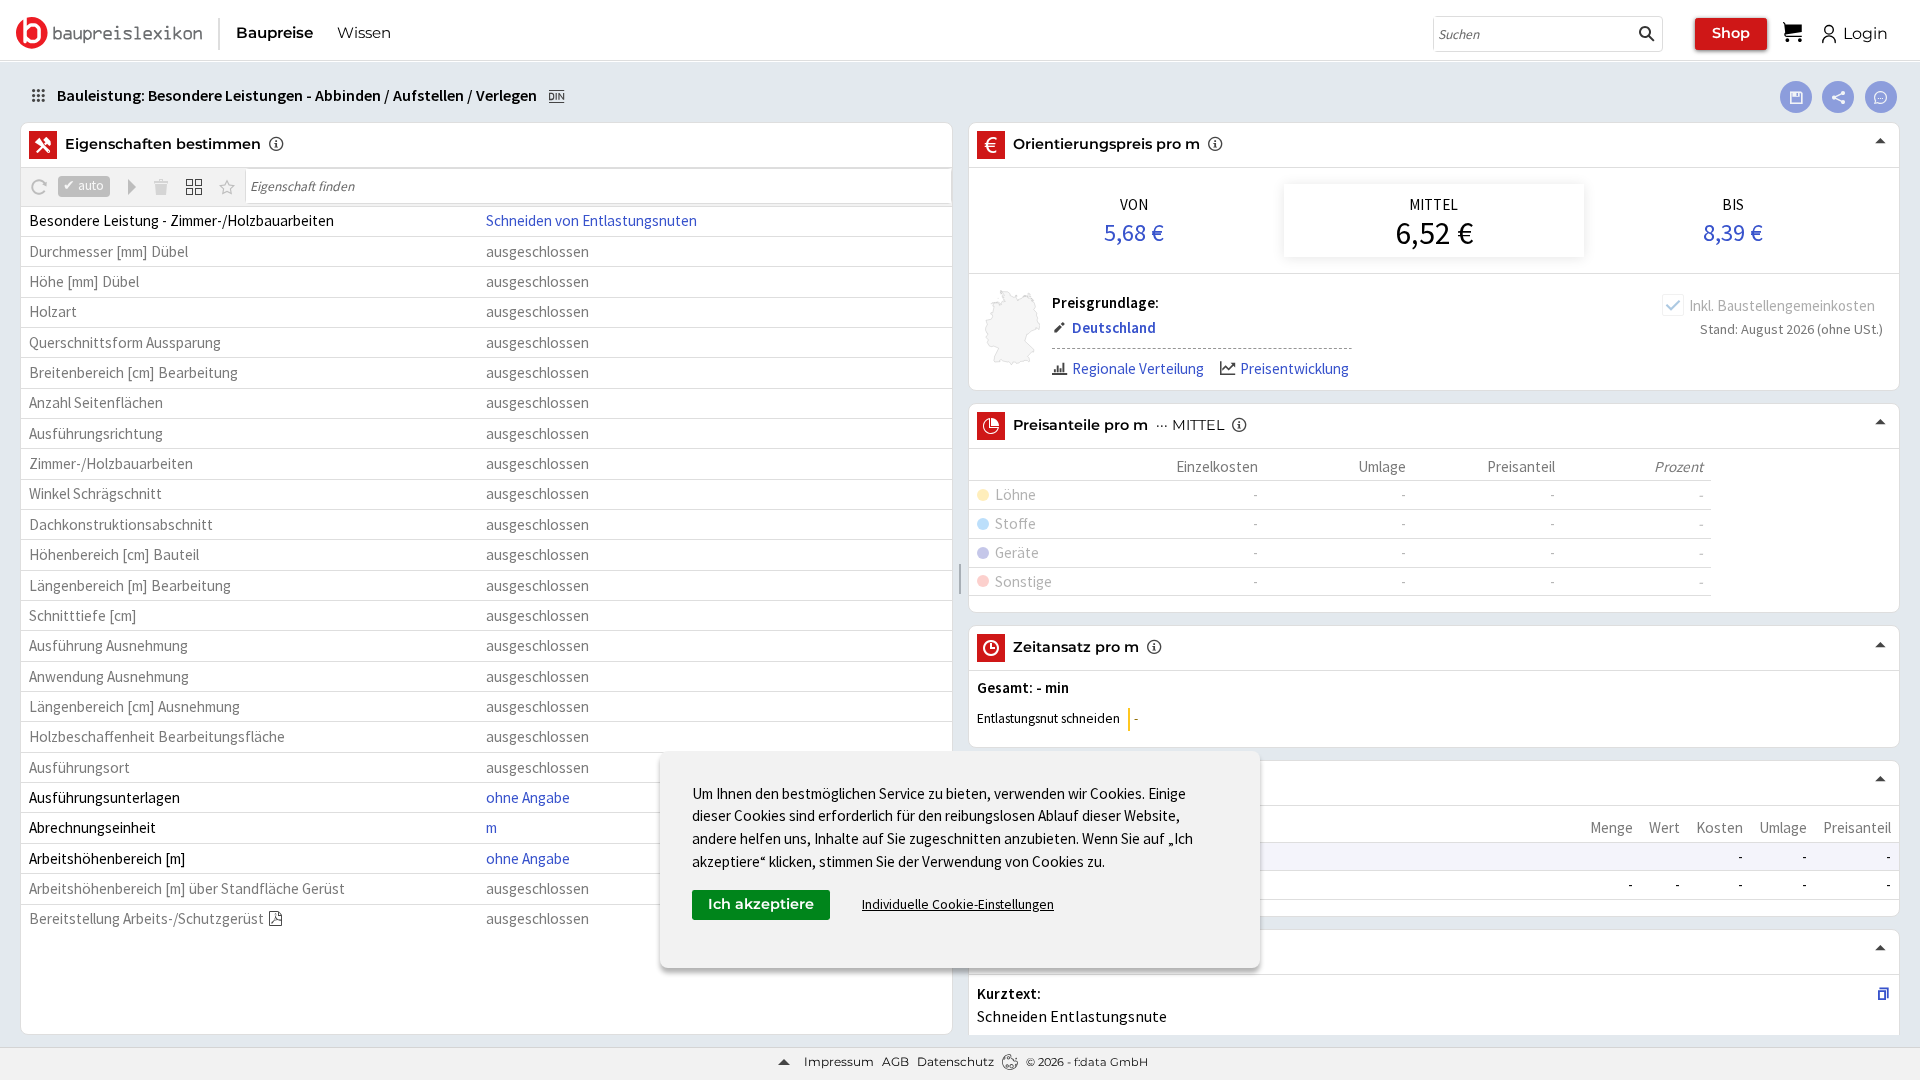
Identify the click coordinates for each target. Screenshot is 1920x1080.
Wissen (364, 32)
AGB (895, 1061)
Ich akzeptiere (761, 904)
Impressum (839, 1061)
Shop (1731, 33)
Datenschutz (955, 1061)
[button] (1647, 34)
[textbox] (598, 186)
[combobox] (1533, 34)
